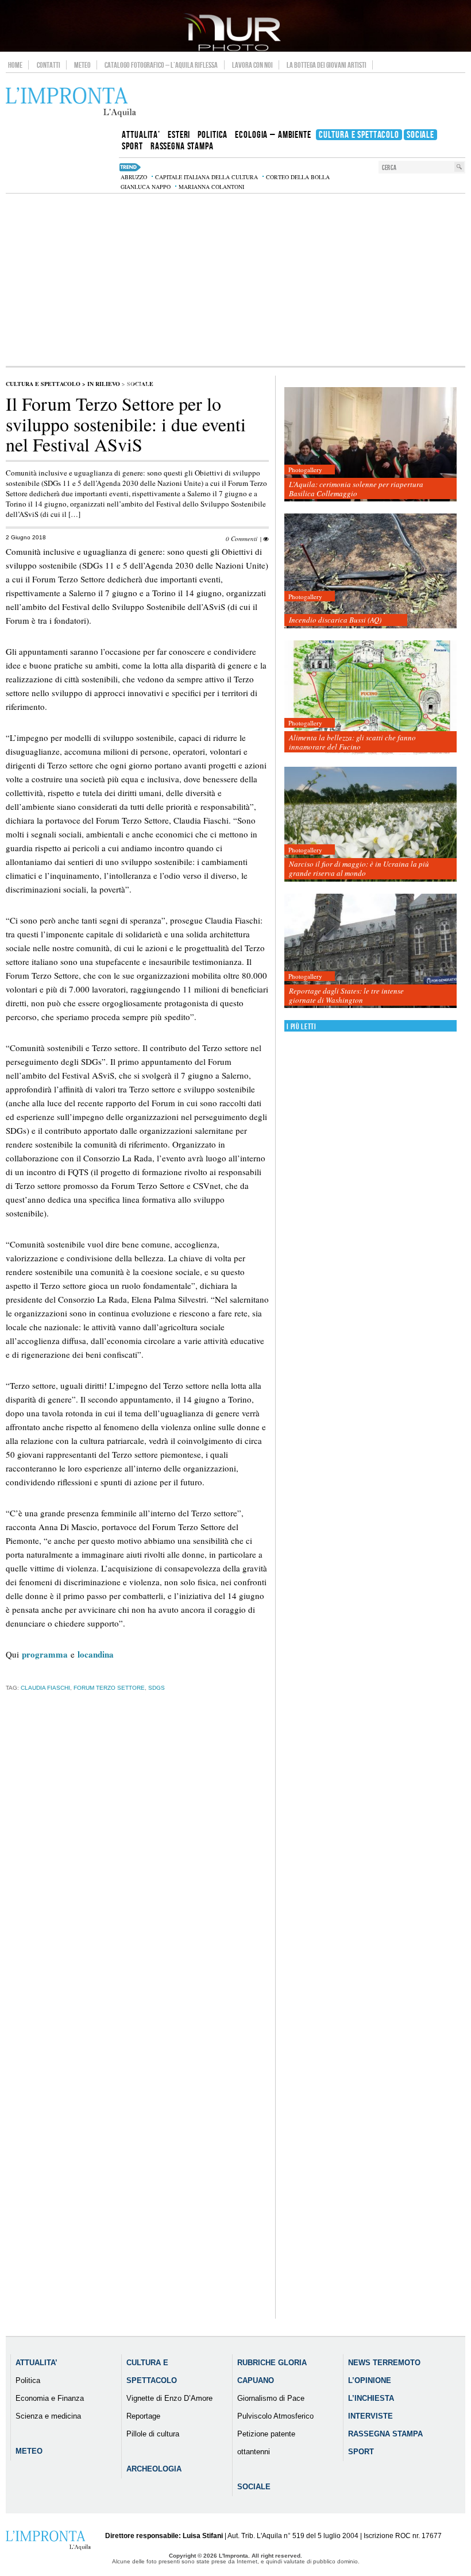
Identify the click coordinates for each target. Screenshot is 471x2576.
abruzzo (134, 177)
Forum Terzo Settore (109, 1688)
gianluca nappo (146, 187)
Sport (361, 2452)
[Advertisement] (235, 280)
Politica (28, 2380)
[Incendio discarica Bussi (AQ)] (370, 571)
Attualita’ (36, 2363)
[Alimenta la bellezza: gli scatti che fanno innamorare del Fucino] (370, 698)
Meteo (82, 65)
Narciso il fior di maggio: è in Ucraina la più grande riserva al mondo (359, 868)
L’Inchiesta (371, 2398)
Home (15, 65)
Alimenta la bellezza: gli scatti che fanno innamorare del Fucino (352, 742)
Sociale (254, 2487)
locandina (96, 1654)
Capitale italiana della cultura (206, 177)
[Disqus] (137, 1880)
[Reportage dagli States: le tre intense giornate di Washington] (370, 951)
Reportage (143, 2416)
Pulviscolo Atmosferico (275, 2416)
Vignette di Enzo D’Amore (169, 2398)
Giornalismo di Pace (271, 2398)
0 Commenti (242, 538)
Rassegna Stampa (385, 2434)
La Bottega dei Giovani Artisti (327, 65)
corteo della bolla (298, 177)
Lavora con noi (252, 65)
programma (45, 1654)
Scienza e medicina (48, 2416)
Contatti (49, 65)
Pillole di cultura (153, 2434)
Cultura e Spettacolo (43, 384)
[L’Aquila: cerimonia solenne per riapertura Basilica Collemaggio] (370, 445)
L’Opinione (370, 2380)
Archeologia (154, 2469)
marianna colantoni (211, 187)
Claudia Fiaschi (45, 1688)
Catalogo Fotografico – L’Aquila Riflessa (161, 65)
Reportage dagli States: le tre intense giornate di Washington (346, 995)
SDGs (157, 1688)
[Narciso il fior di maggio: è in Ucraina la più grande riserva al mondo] (370, 824)
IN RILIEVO (104, 384)
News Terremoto (384, 2363)
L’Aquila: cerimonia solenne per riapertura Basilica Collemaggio (356, 489)
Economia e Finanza (50, 2398)
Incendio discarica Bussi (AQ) (335, 620)
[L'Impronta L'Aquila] (71, 103)
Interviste (370, 2416)
